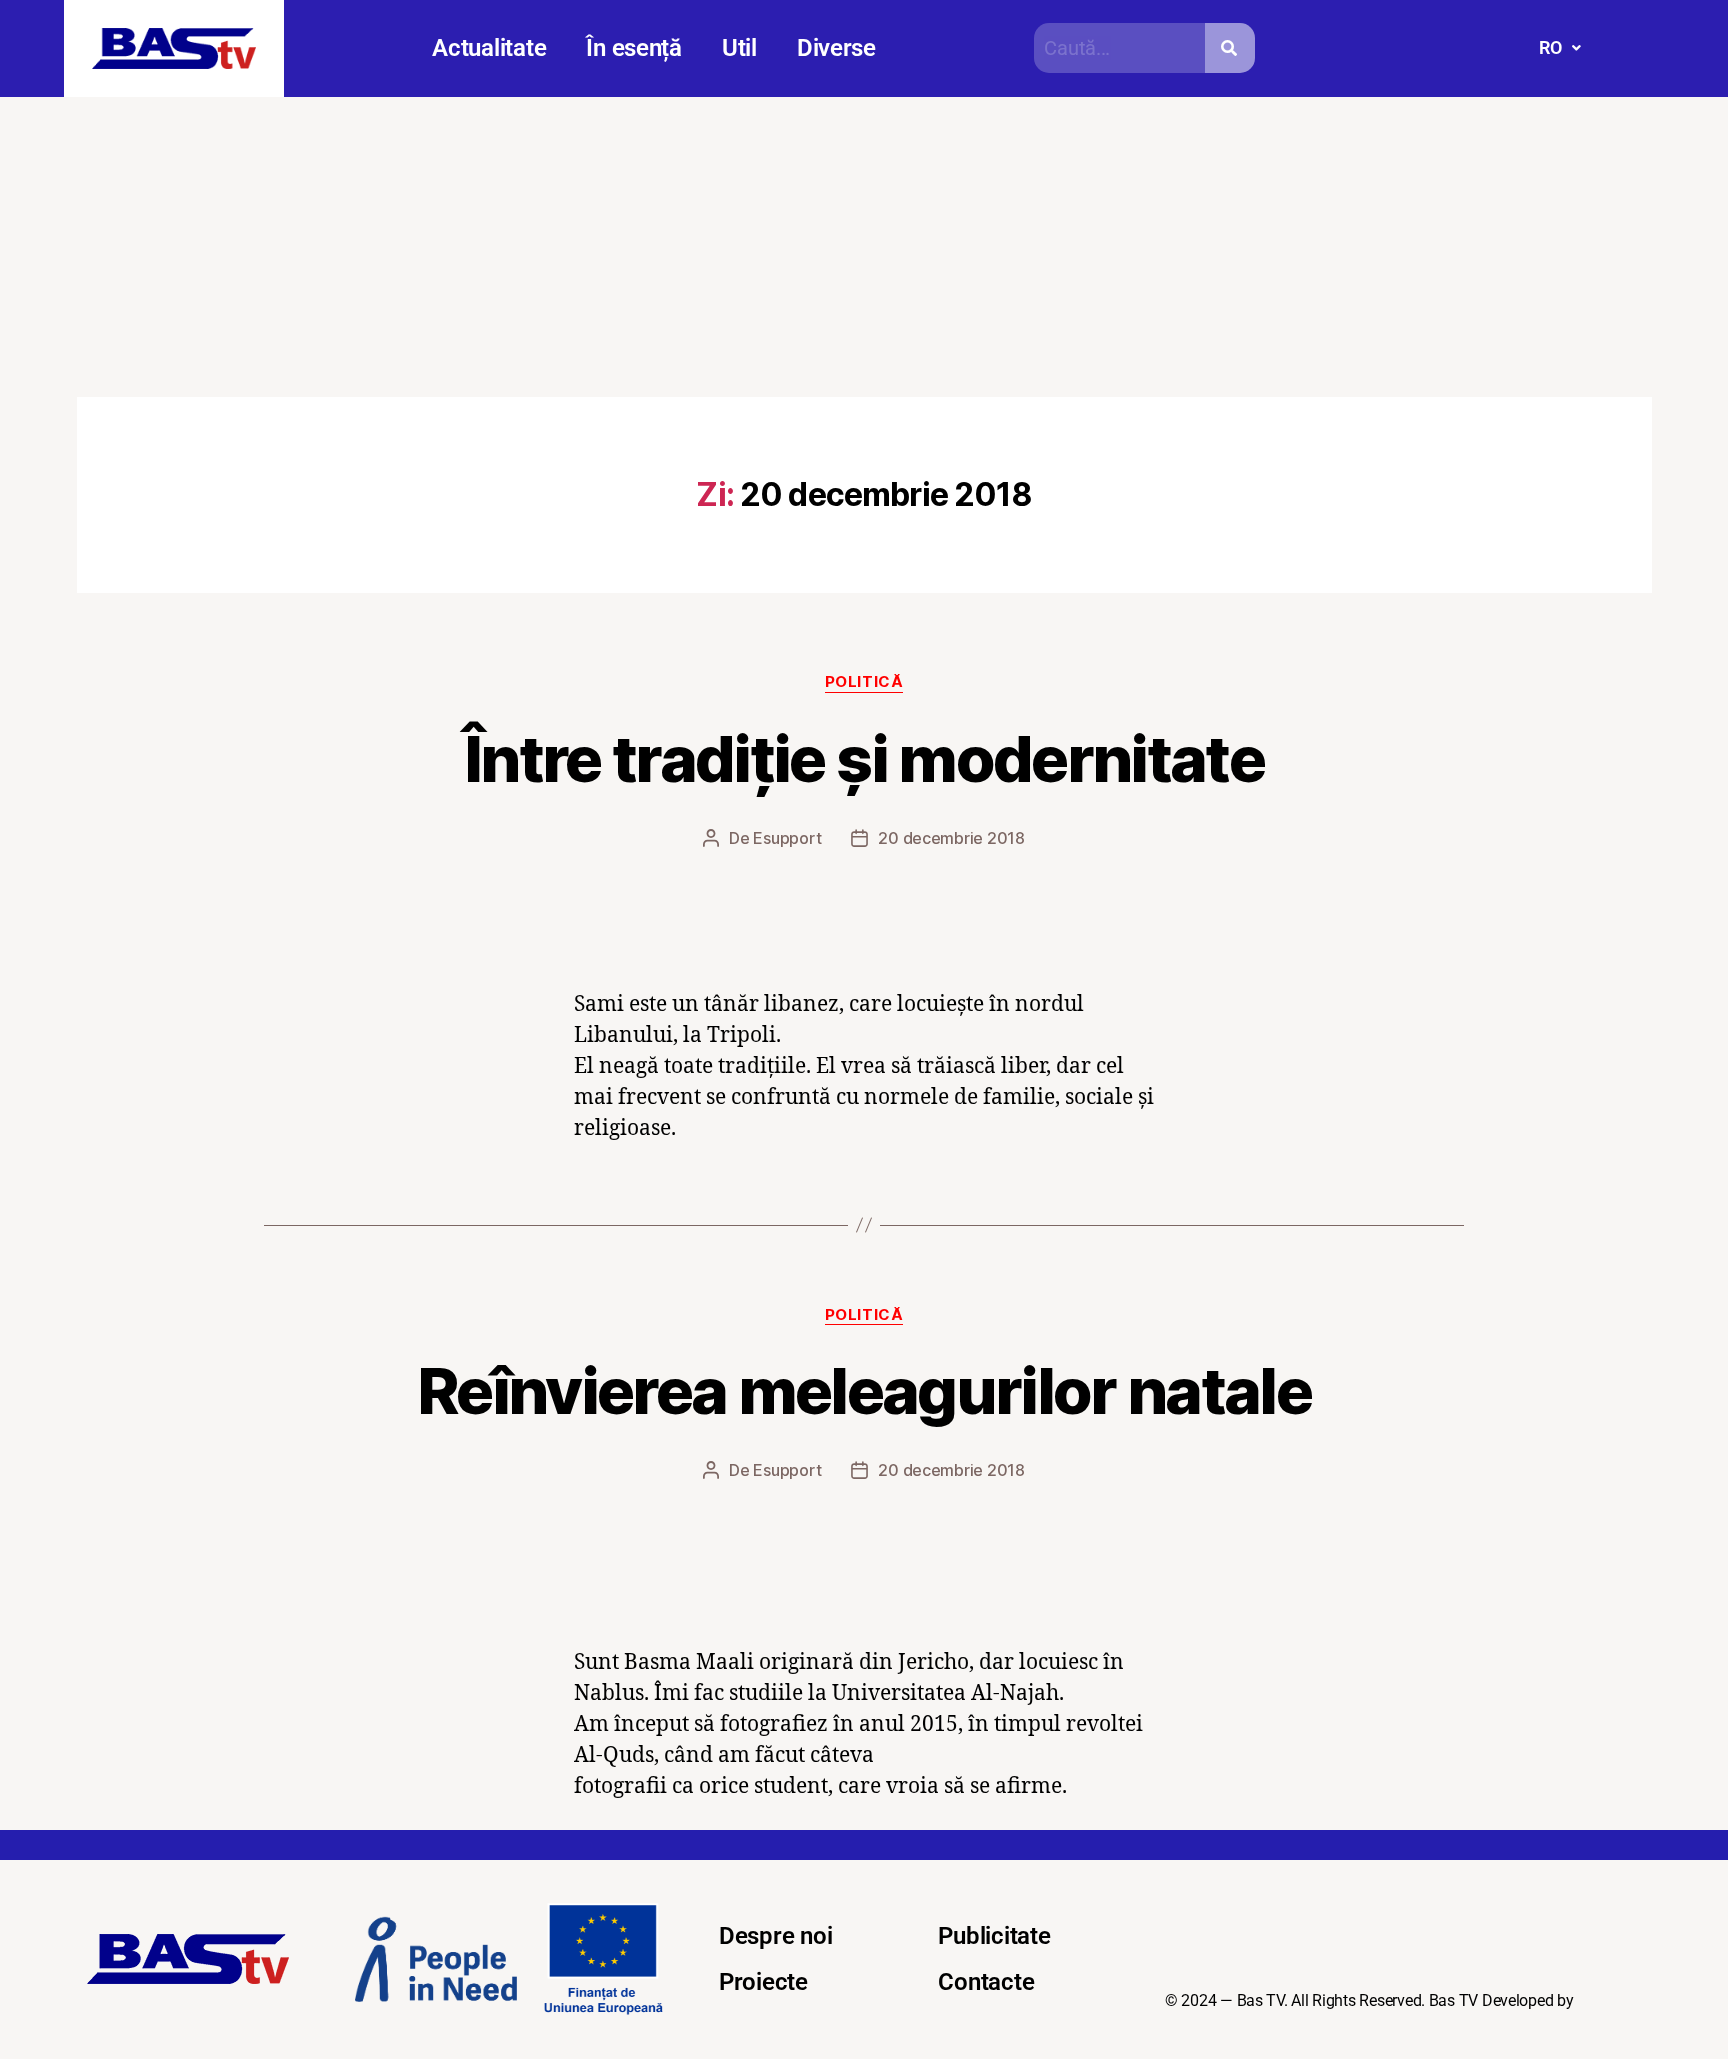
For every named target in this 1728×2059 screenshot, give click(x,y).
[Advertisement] (864, 247)
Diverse (836, 48)
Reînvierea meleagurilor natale (864, 1390)
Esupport (787, 838)
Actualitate (489, 48)
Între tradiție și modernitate (864, 758)
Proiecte (763, 1982)
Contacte (986, 1982)
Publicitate (994, 1936)
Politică (864, 682)
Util (739, 48)
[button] (1559, 48)
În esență (634, 48)
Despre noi (775, 1936)
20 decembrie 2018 (951, 838)
